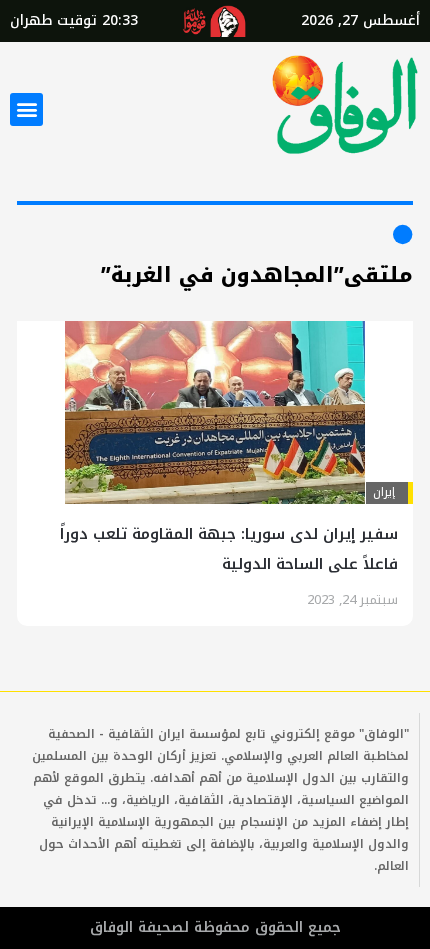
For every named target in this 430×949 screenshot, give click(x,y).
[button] (26, 109)
